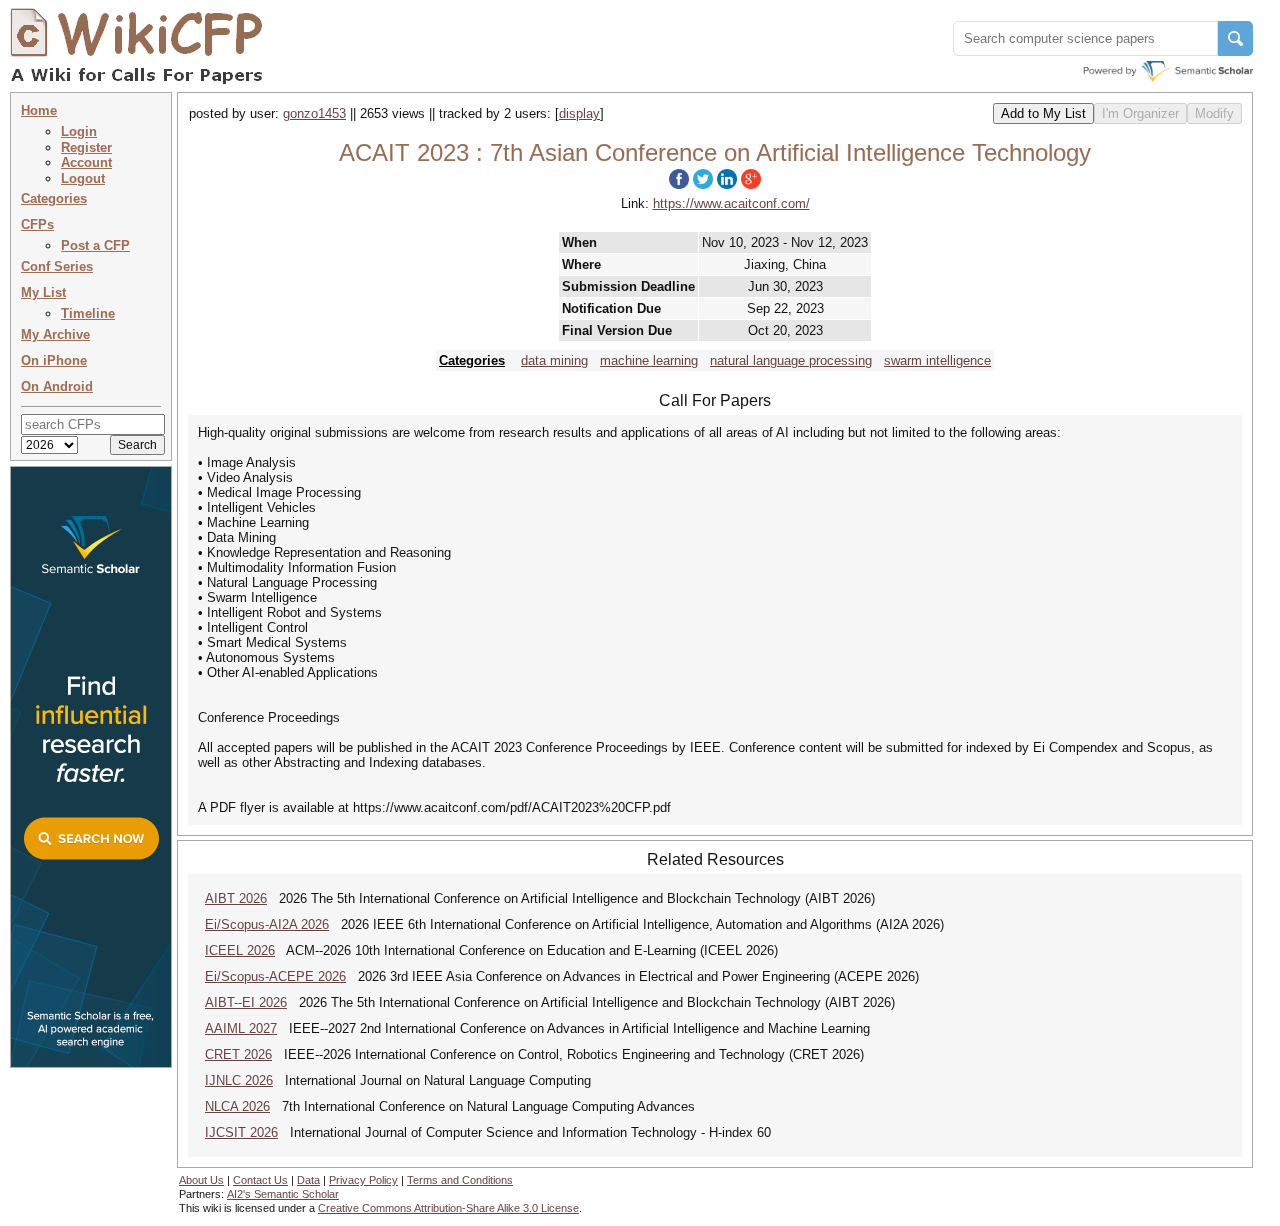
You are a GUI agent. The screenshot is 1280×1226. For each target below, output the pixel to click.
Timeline (88, 313)
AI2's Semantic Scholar (283, 1194)
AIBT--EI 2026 (246, 1002)
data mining (554, 360)
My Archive (55, 334)
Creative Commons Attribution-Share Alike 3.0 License (448, 1208)
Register (86, 147)
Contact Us (260, 1180)
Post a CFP (95, 245)
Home (39, 110)
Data (308, 1180)
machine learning (649, 360)
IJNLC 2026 (239, 1080)
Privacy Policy (363, 1180)
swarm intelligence (937, 360)
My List (43, 292)
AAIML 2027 (241, 1028)
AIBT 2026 (236, 898)
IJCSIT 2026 (241, 1132)
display (579, 113)
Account (86, 162)
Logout (83, 178)
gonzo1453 (314, 113)
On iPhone (54, 360)
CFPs (37, 224)
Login (79, 131)
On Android (57, 386)
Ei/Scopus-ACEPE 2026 (275, 976)
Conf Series (57, 266)
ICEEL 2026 (240, 950)
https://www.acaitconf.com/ (731, 203)
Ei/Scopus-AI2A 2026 (267, 924)
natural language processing (791, 360)
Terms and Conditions (460, 1180)
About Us (201, 1180)
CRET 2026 (238, 1054)
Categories (54, 198)
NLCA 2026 (237, 1106)
